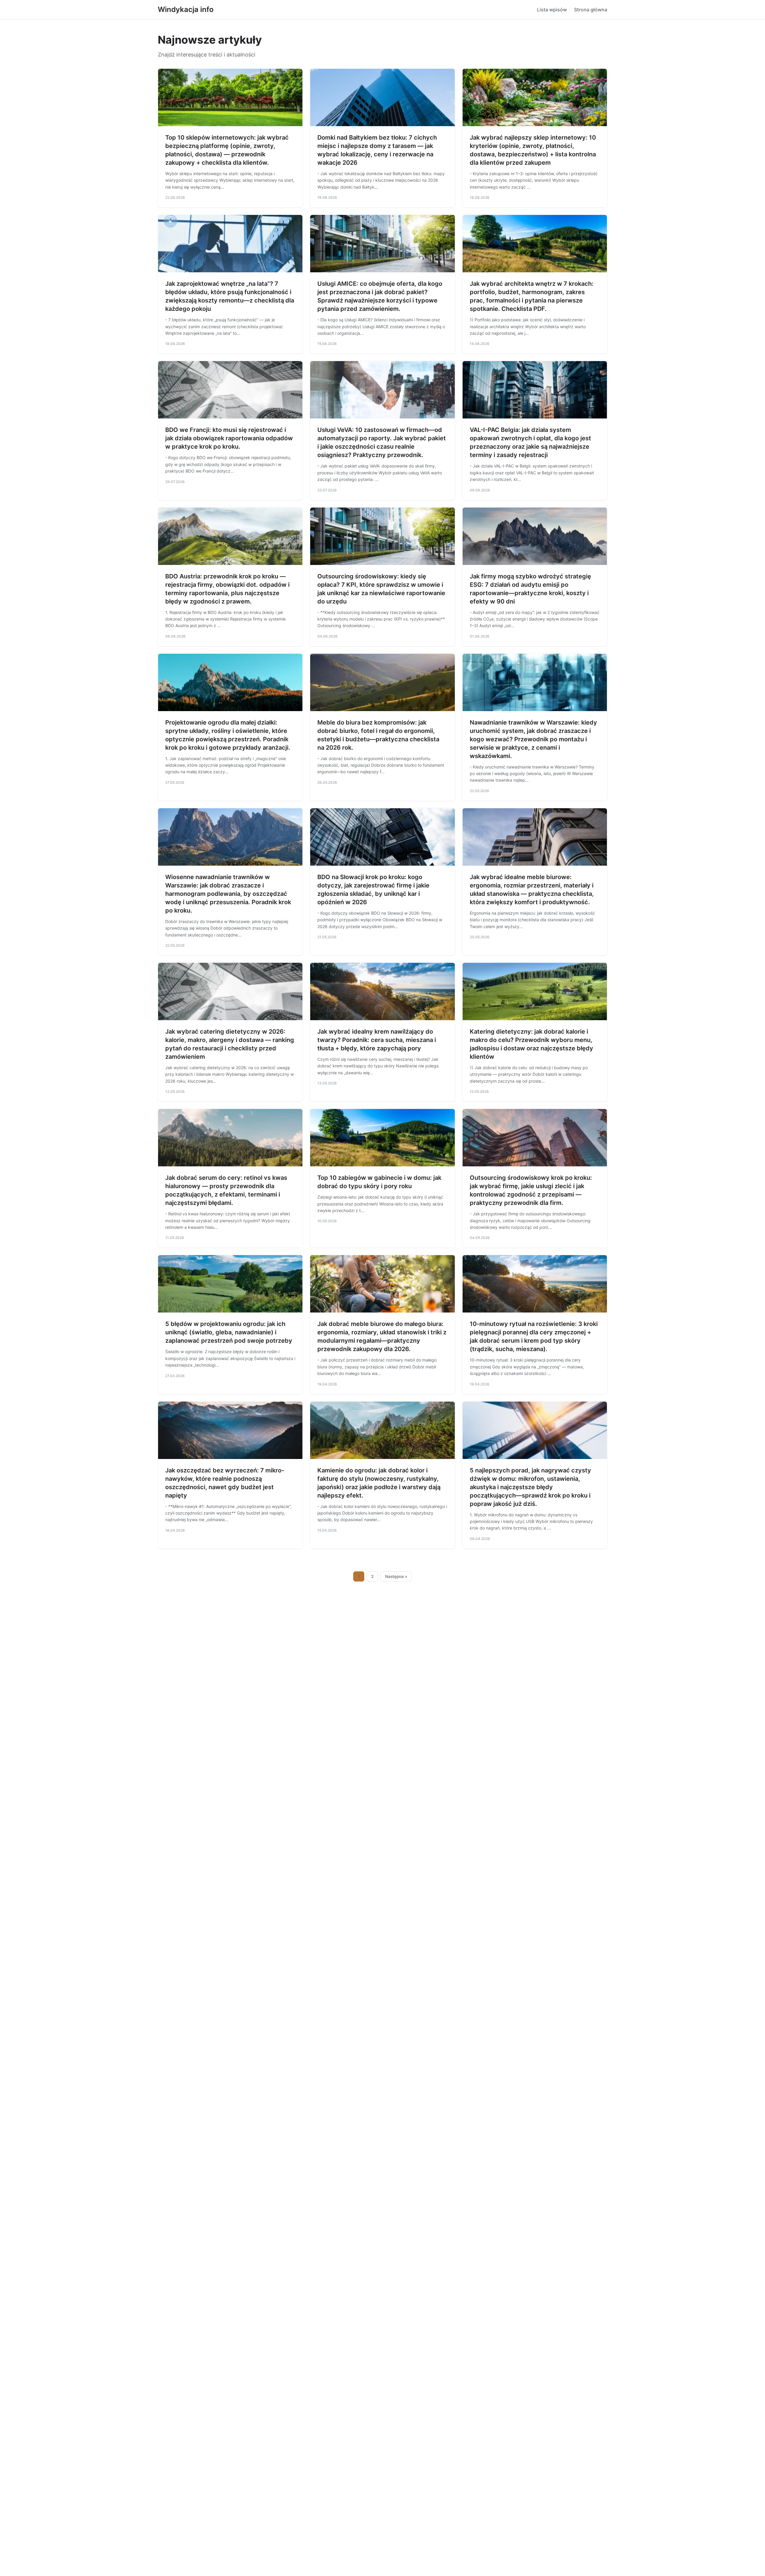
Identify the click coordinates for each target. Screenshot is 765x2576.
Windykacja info (186, 9)
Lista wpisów (552, 10)
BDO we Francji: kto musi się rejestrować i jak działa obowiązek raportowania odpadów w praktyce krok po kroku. (229, 438)
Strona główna (591, 10)
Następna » (396, 1576)
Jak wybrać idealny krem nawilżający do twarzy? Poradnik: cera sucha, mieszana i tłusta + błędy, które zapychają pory (377, 1040)
